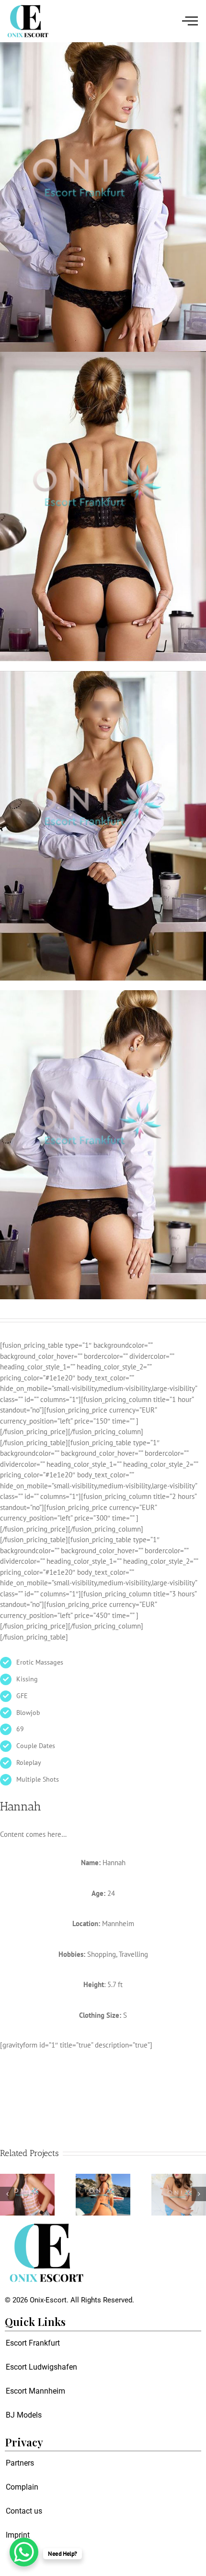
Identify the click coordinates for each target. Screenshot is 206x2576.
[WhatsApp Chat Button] (24, 2552)
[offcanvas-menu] (190, 21)
